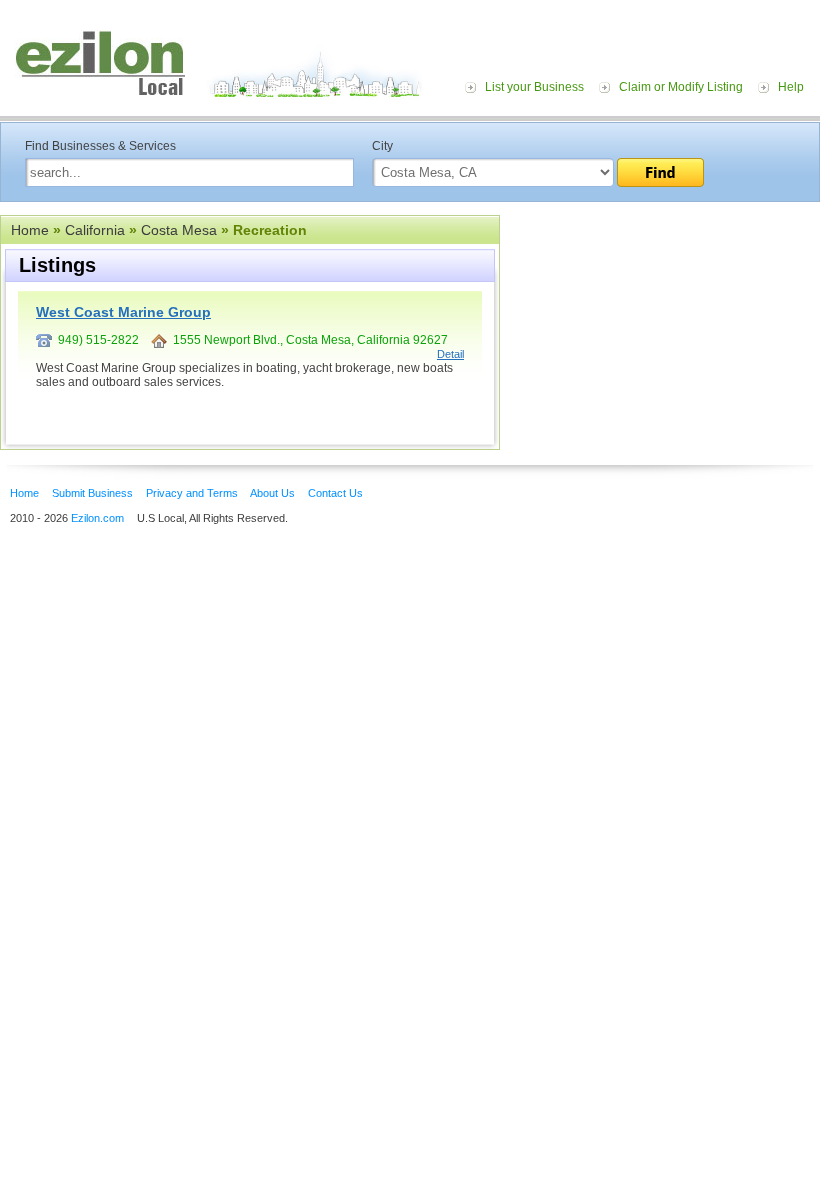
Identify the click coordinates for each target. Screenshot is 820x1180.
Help (791, 87)
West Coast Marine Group (123, 312)
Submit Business (92, 493)
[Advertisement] (660, 338)
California (95, 230)
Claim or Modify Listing (681, 87)
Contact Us (335, 493)
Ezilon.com (97, 518)
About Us (272, 493)
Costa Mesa (179, 230)
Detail (450, 354)
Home (30, 230)
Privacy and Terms (192, 493)
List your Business (534, 87)
